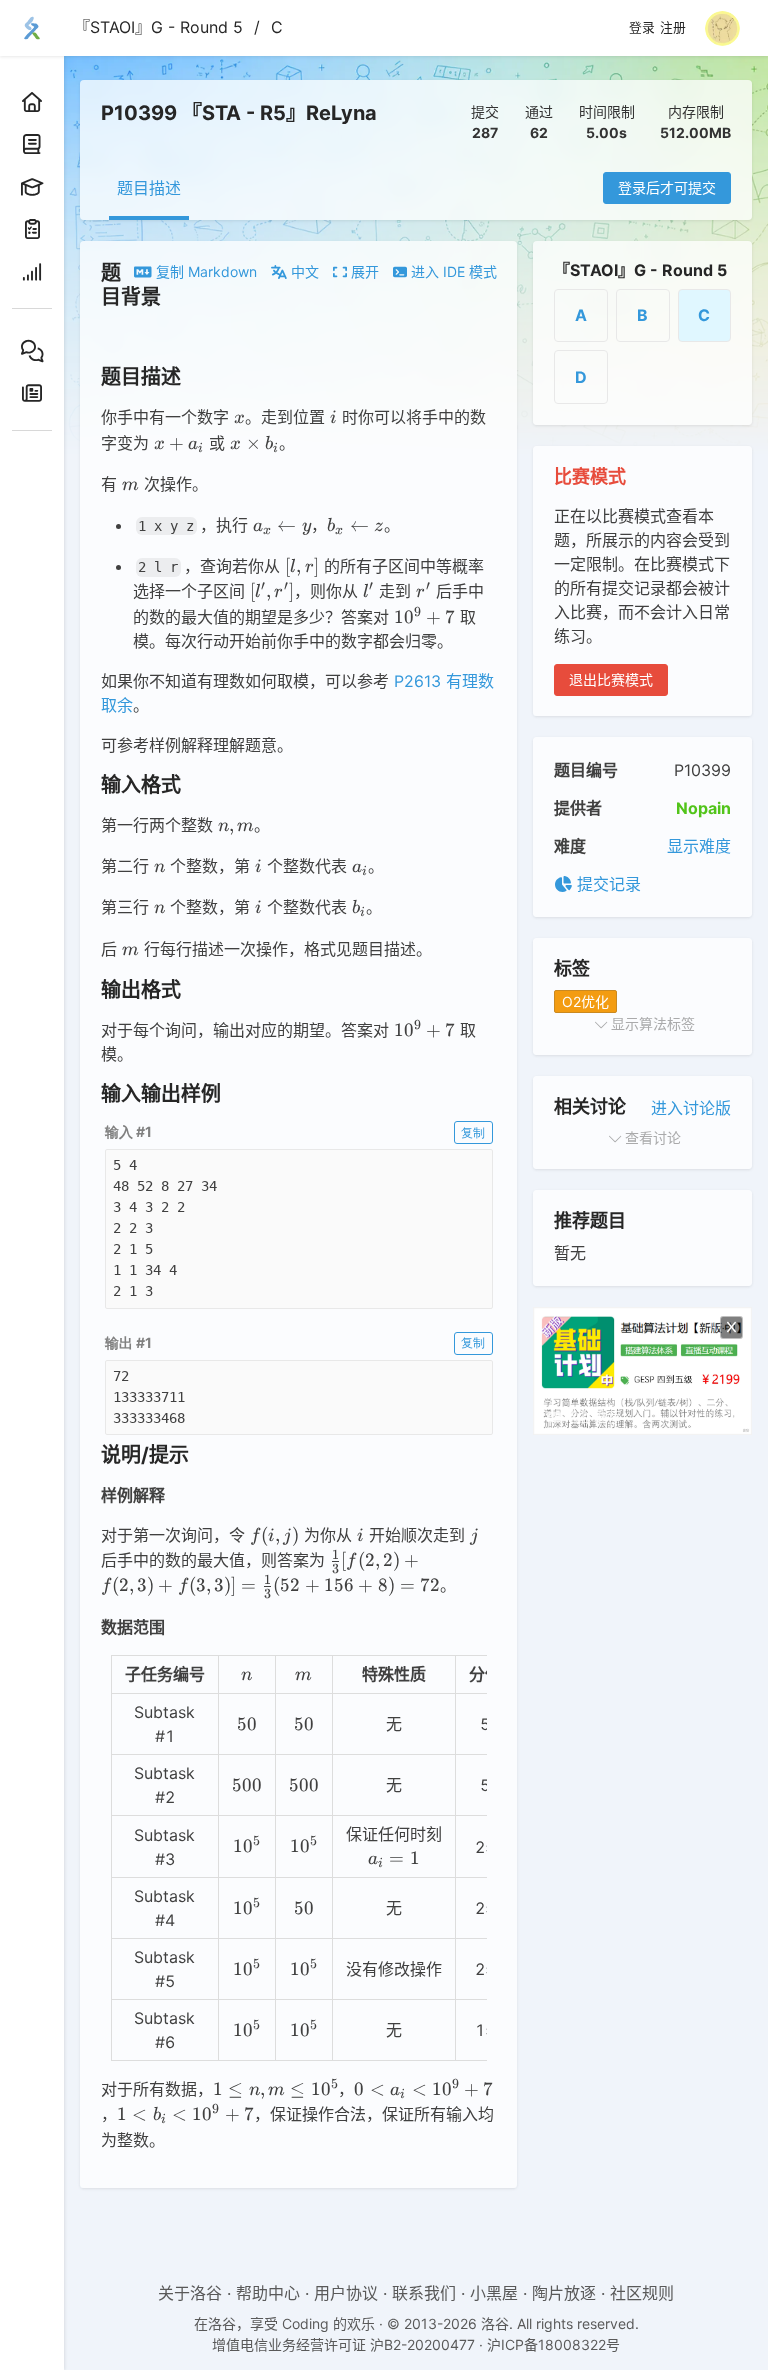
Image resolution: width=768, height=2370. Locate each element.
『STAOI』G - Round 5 (158, 27)
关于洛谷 (190, 2293)
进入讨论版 (691, 1108)
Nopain (703, 808)
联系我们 (424, 2293)
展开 (363, 271)
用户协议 (346, 2293)
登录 (642, 28)
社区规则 (642, 2293)
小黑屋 (494, 2293)
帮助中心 (268, 2293)
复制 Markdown (204, 271)
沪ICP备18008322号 (553, 2344)
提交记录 (606, 884)
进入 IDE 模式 (452, 271)
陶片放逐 (564, 2293)
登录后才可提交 (667, 187)
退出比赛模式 (611, 679)
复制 (473, 1132)
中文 (303, 271)
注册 (673, 28)
